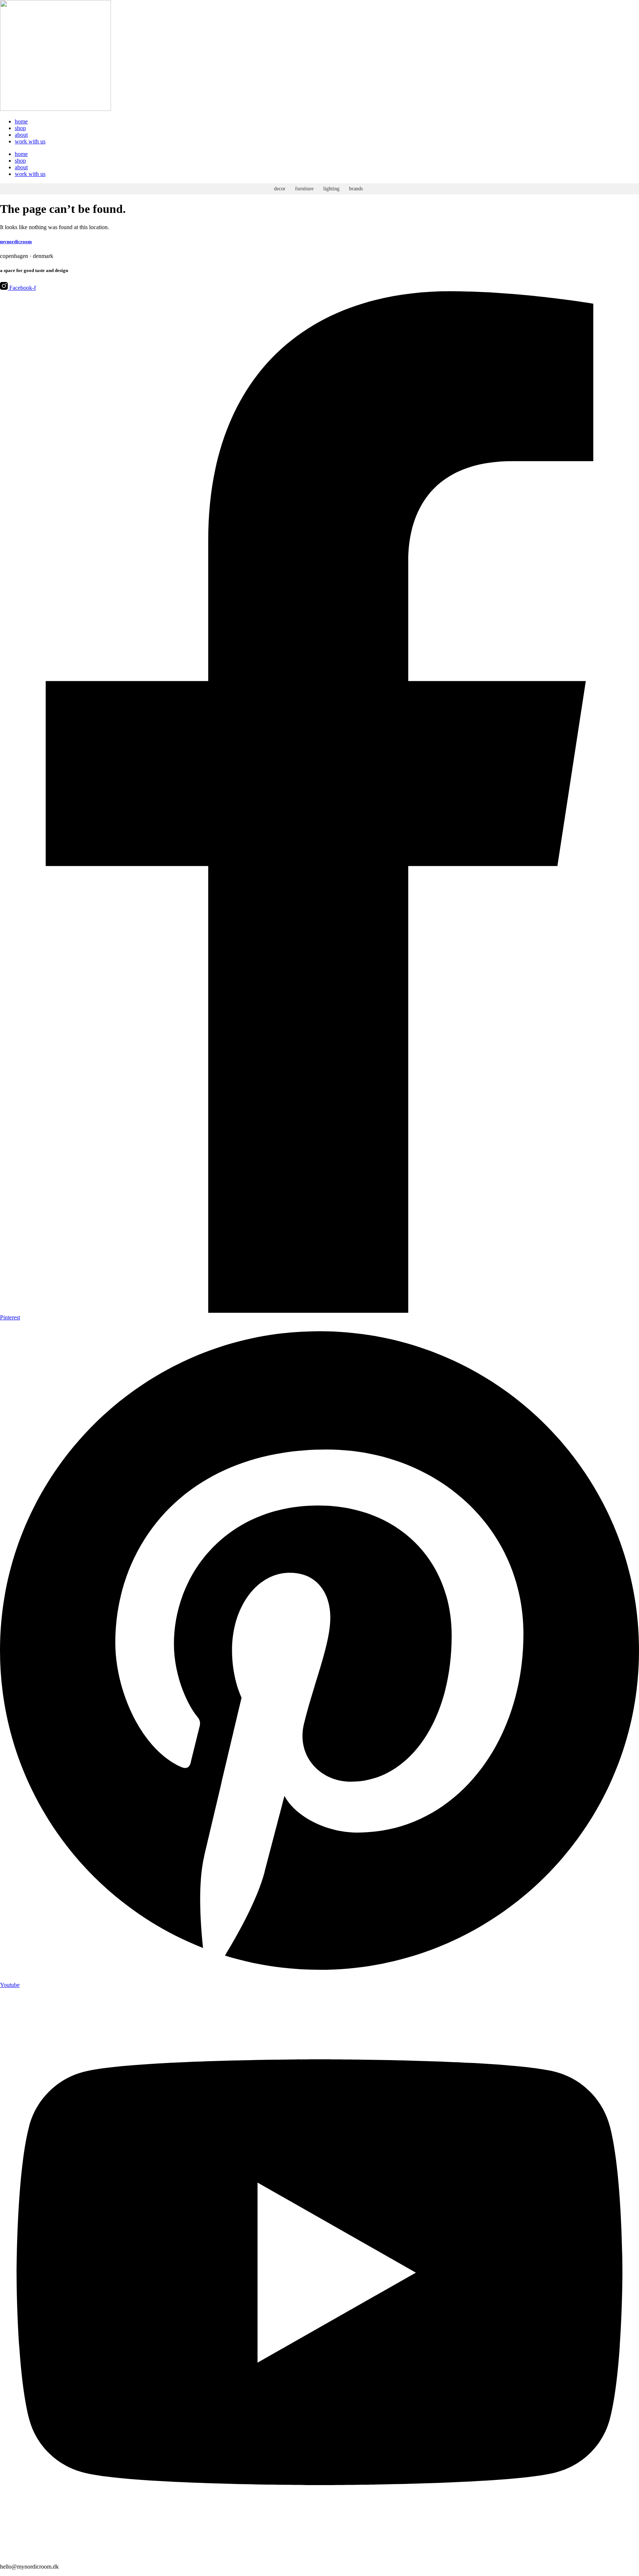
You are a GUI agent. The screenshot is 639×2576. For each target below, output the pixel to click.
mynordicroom (16, 242)
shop (20, 128)
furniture (304, 189)
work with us (30, 141)
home (21, 121)
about (21, 135)
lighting (331, 189)
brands (356, 189)
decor (280, 189)
